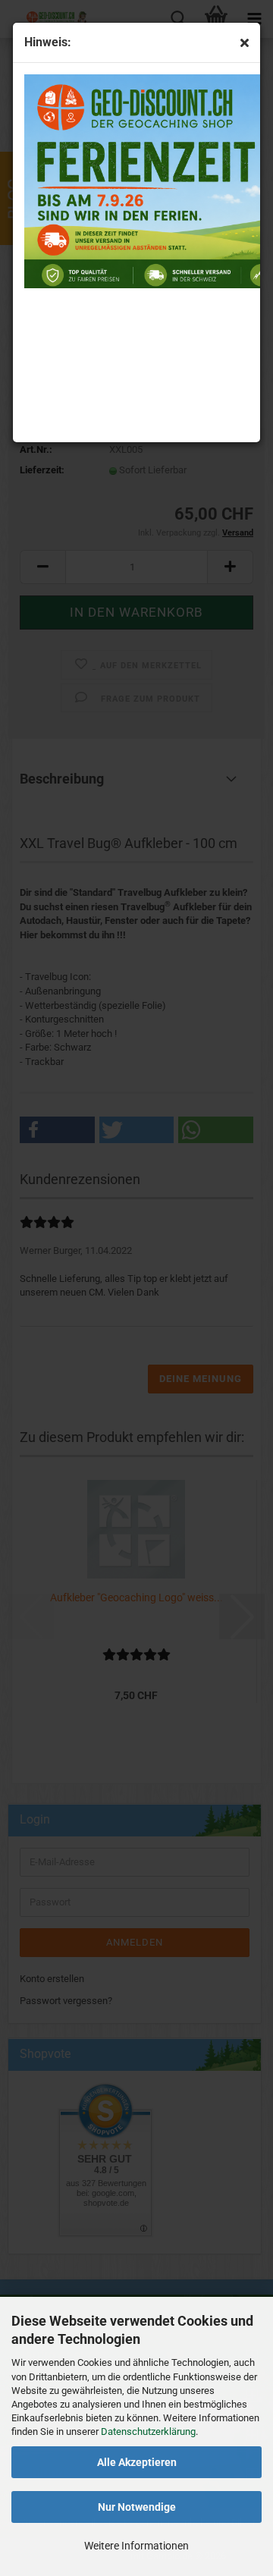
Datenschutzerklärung (148, 2431)
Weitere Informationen (136, 2546)
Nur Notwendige (137, 2507)
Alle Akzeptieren (137, 2462)
